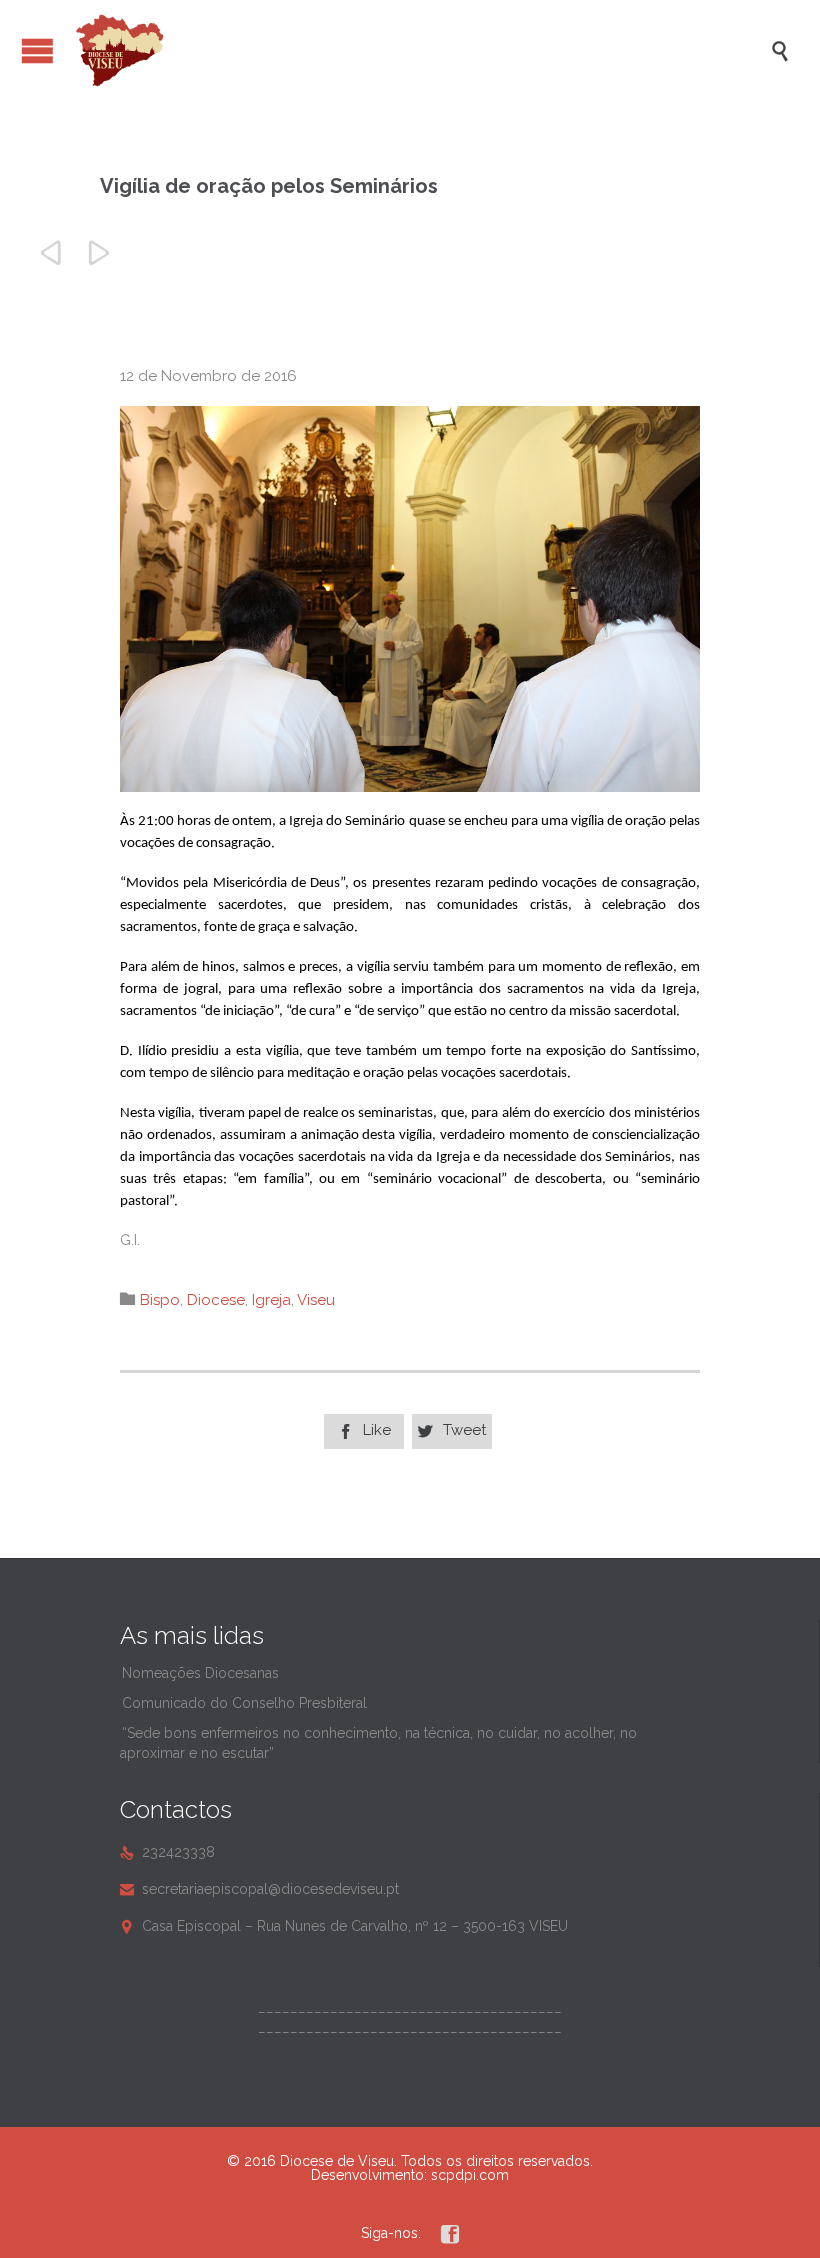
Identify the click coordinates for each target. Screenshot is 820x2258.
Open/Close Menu (37, 50)
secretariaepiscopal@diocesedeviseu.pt (259, 1889)
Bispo (160, 1300)
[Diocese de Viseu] (420, 50)
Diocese (216, 1300)
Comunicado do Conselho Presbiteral (244, 1703)
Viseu (316, 1300)
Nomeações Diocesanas (200, 1673)
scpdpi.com (470, 2175)
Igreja (271, 1300)
